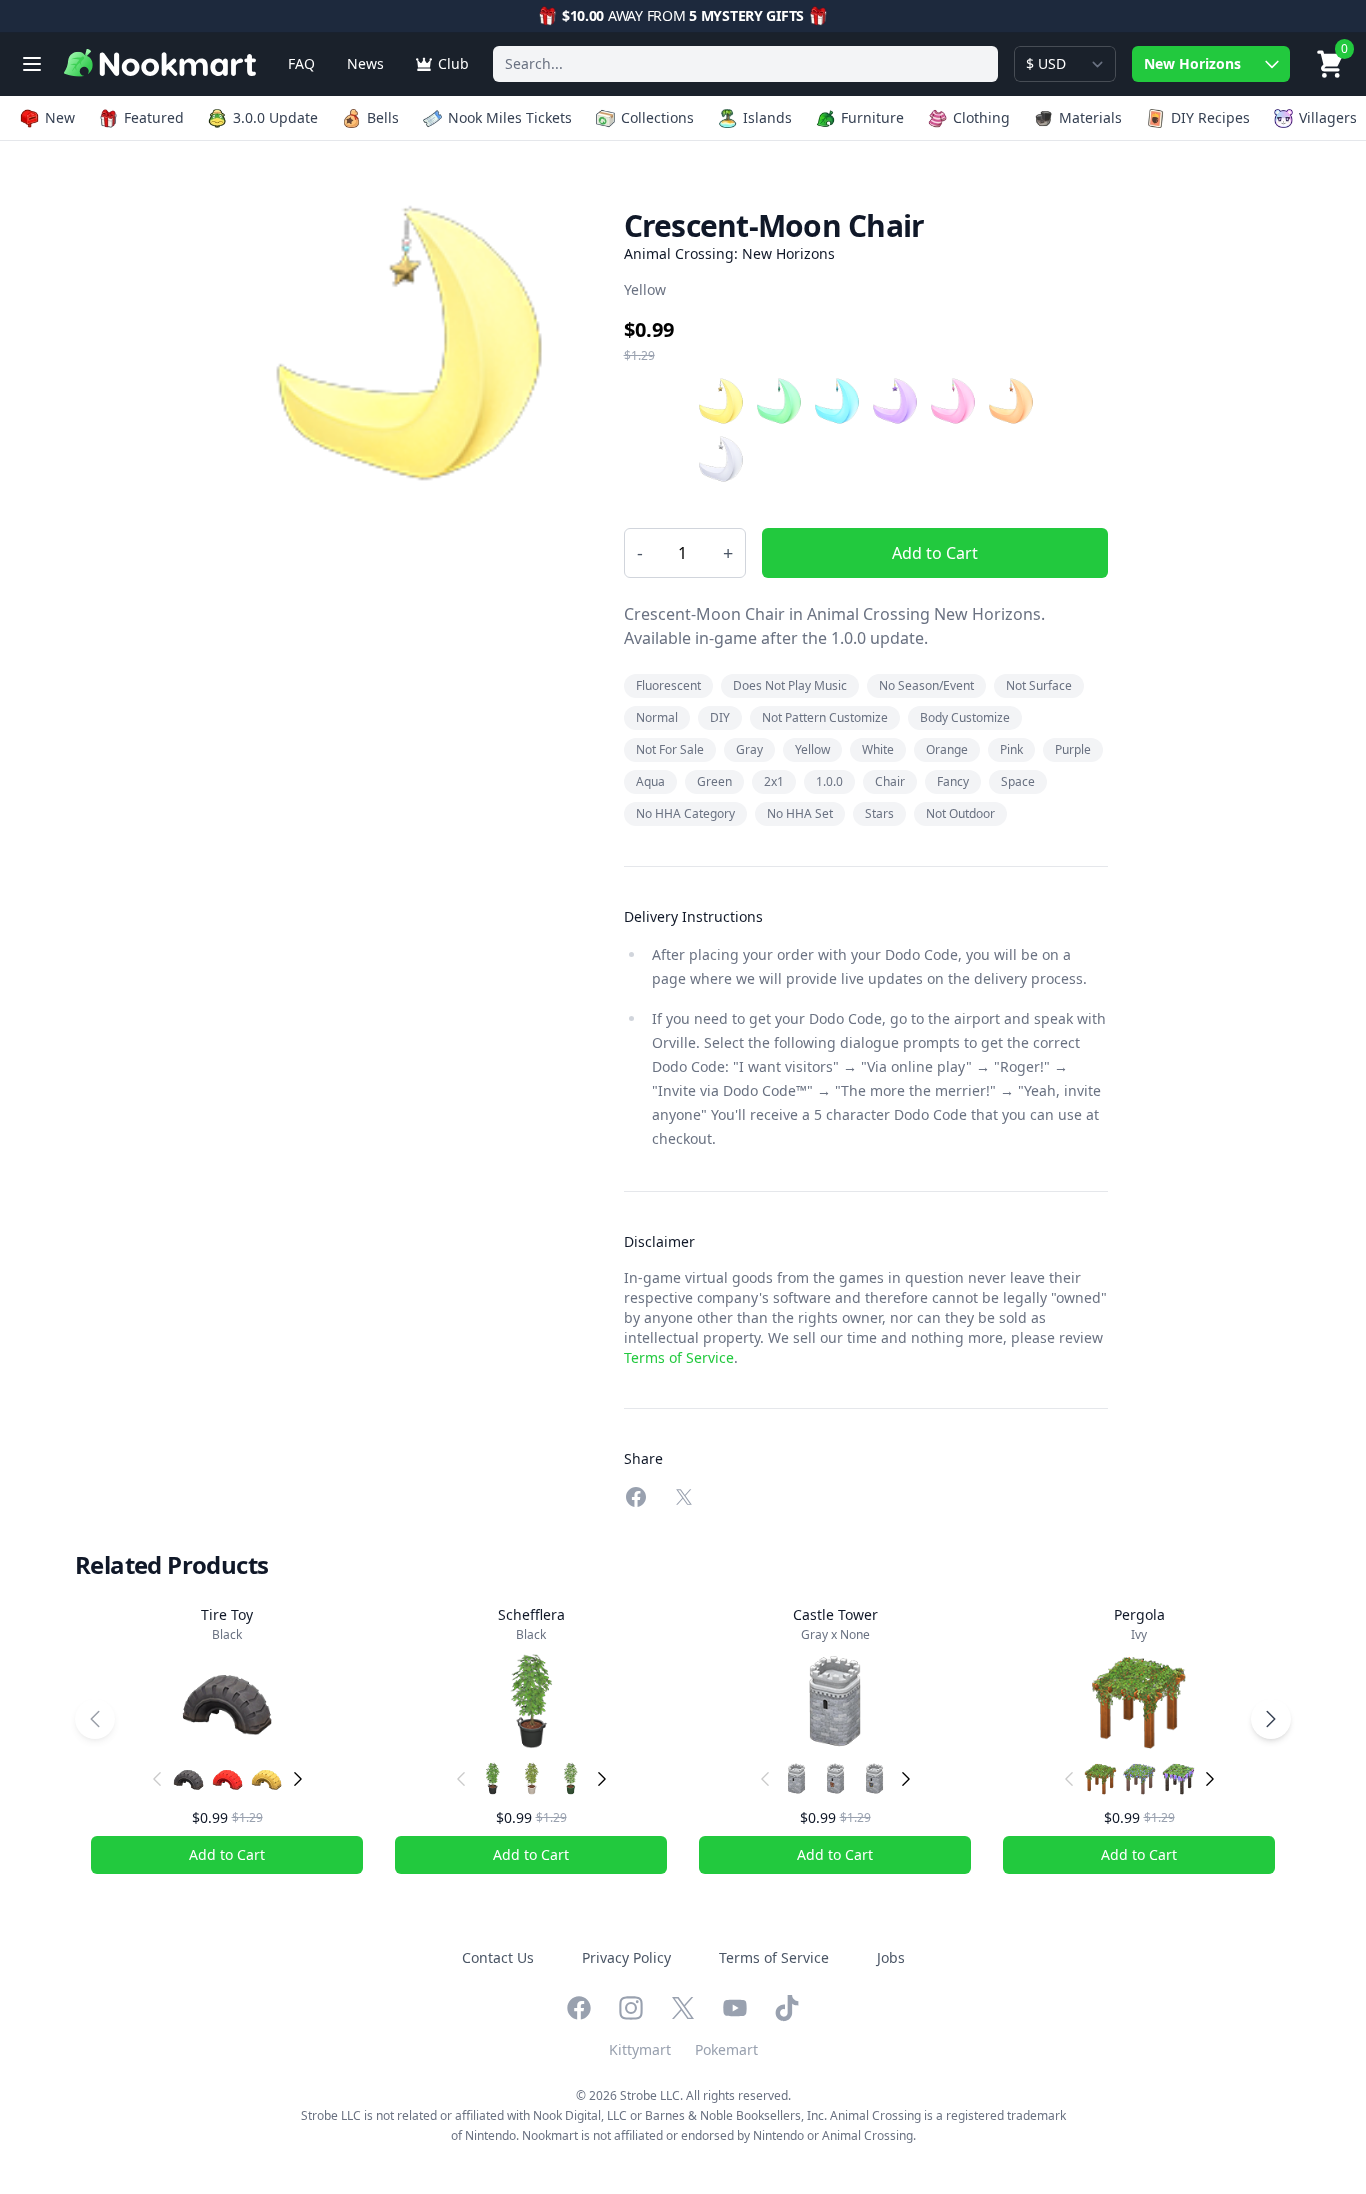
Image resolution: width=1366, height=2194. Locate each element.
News (365, 63)
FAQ (301, 63)
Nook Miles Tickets (510, 117)
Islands (767, 117)
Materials (1090, 117)
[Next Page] (1271, 1719)
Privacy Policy (626, 1957)
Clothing (981, 117)
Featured (154, 117)
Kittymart (640, 2049)
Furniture (872, 117)
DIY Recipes (1210, 117)
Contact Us (498, 1957)
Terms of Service (679, 1357)
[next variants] (298, 1779)
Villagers (1328, 117)
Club (453, 63)
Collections (657, 117)
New (60, 117)
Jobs (891, 1957)
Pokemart (726, 2049)
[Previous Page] (95, 1719)
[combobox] (745, 64)
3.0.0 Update (275, 117)
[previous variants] (157, 1779)
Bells (383, 117)
